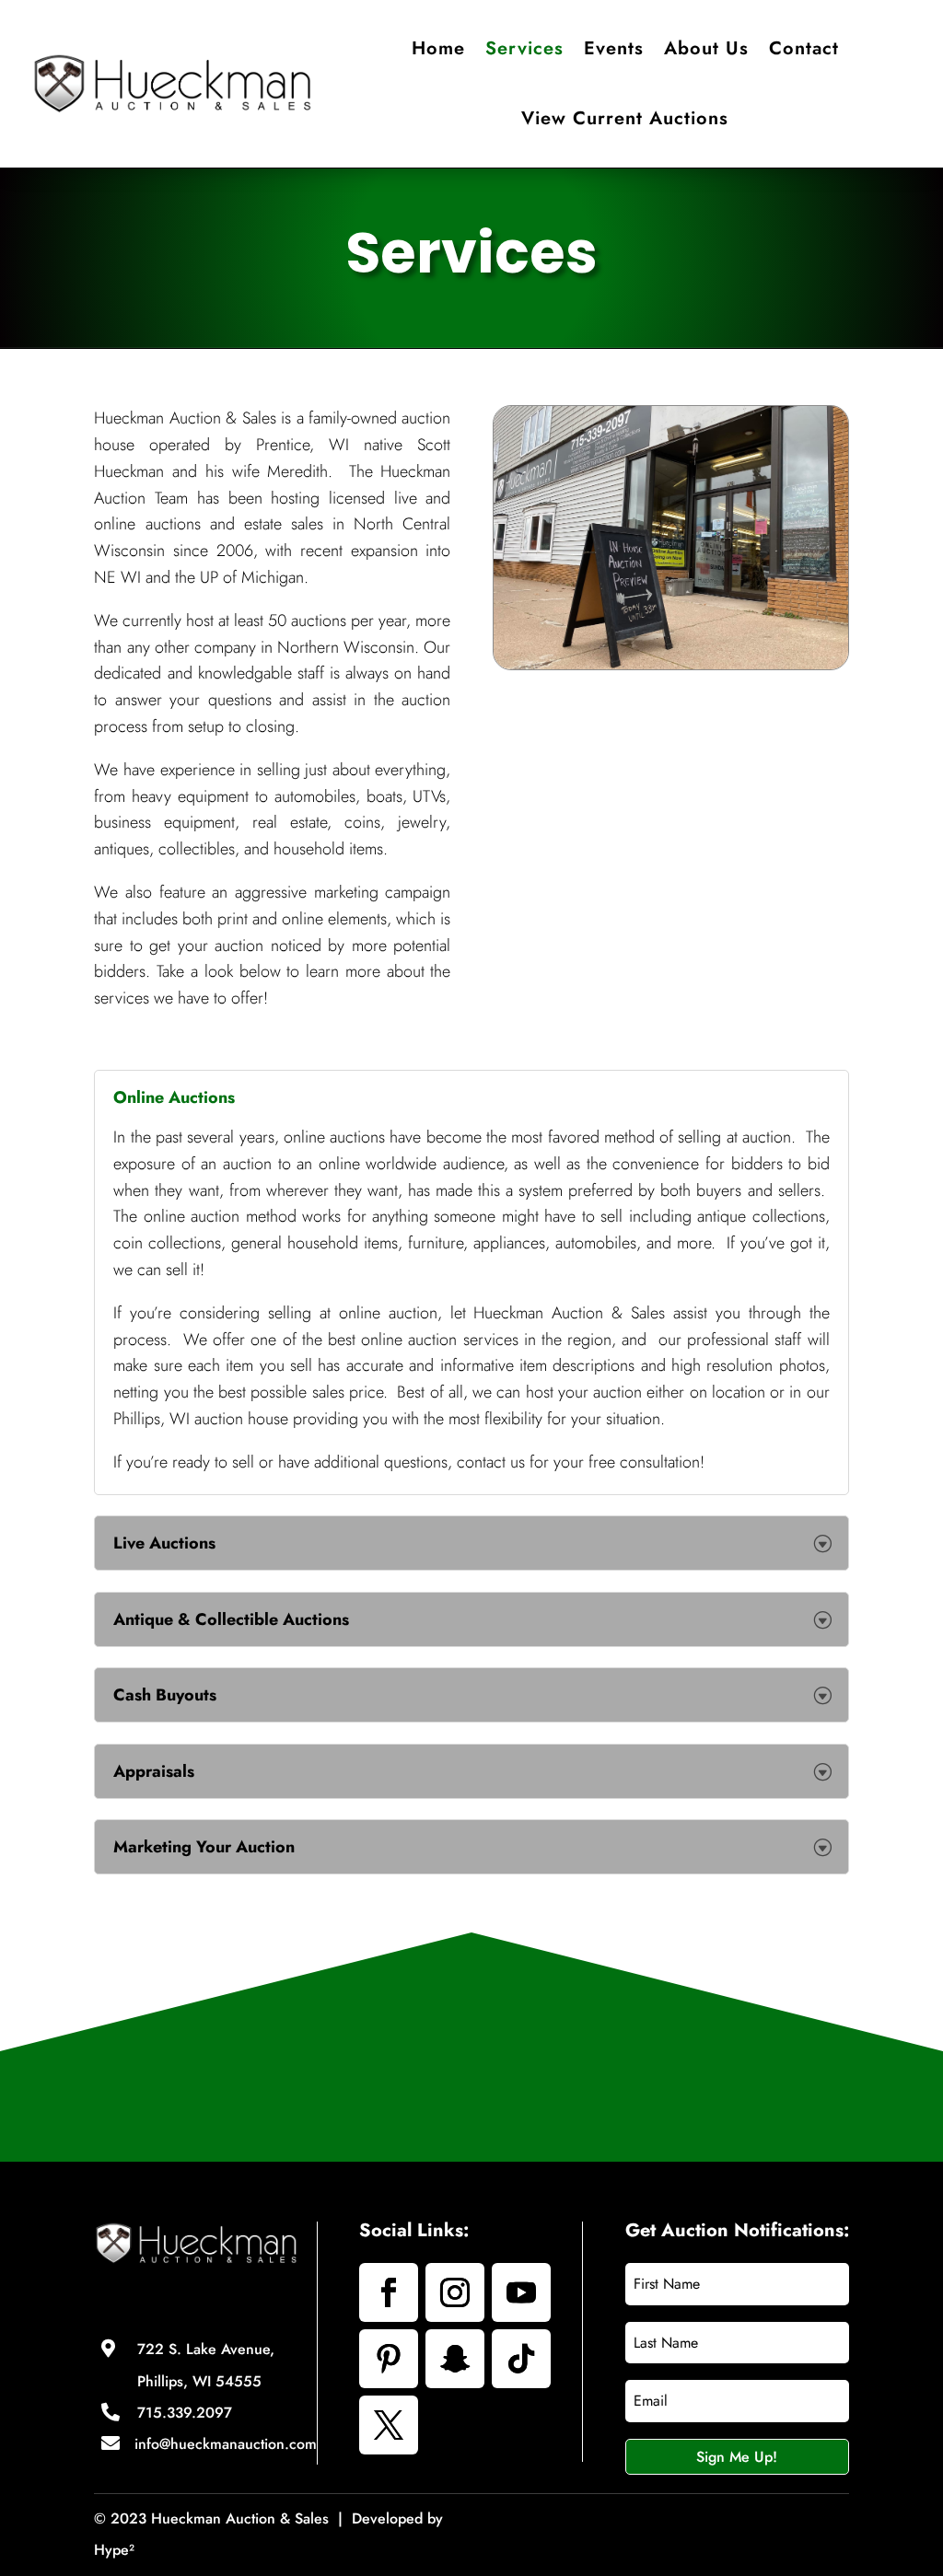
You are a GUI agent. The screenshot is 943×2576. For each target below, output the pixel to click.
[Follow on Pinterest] (389, 2359)
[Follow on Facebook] (389, 2292)
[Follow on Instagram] (455, 2292)
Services (524, 48)
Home (438, 48)
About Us (706, 48)
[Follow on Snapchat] (455, 2359)
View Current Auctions (625, 118)
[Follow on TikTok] (521, 2359)
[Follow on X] (389, 2425)
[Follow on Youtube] (521, 2292)
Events (614, 48)
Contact (804, 48)
